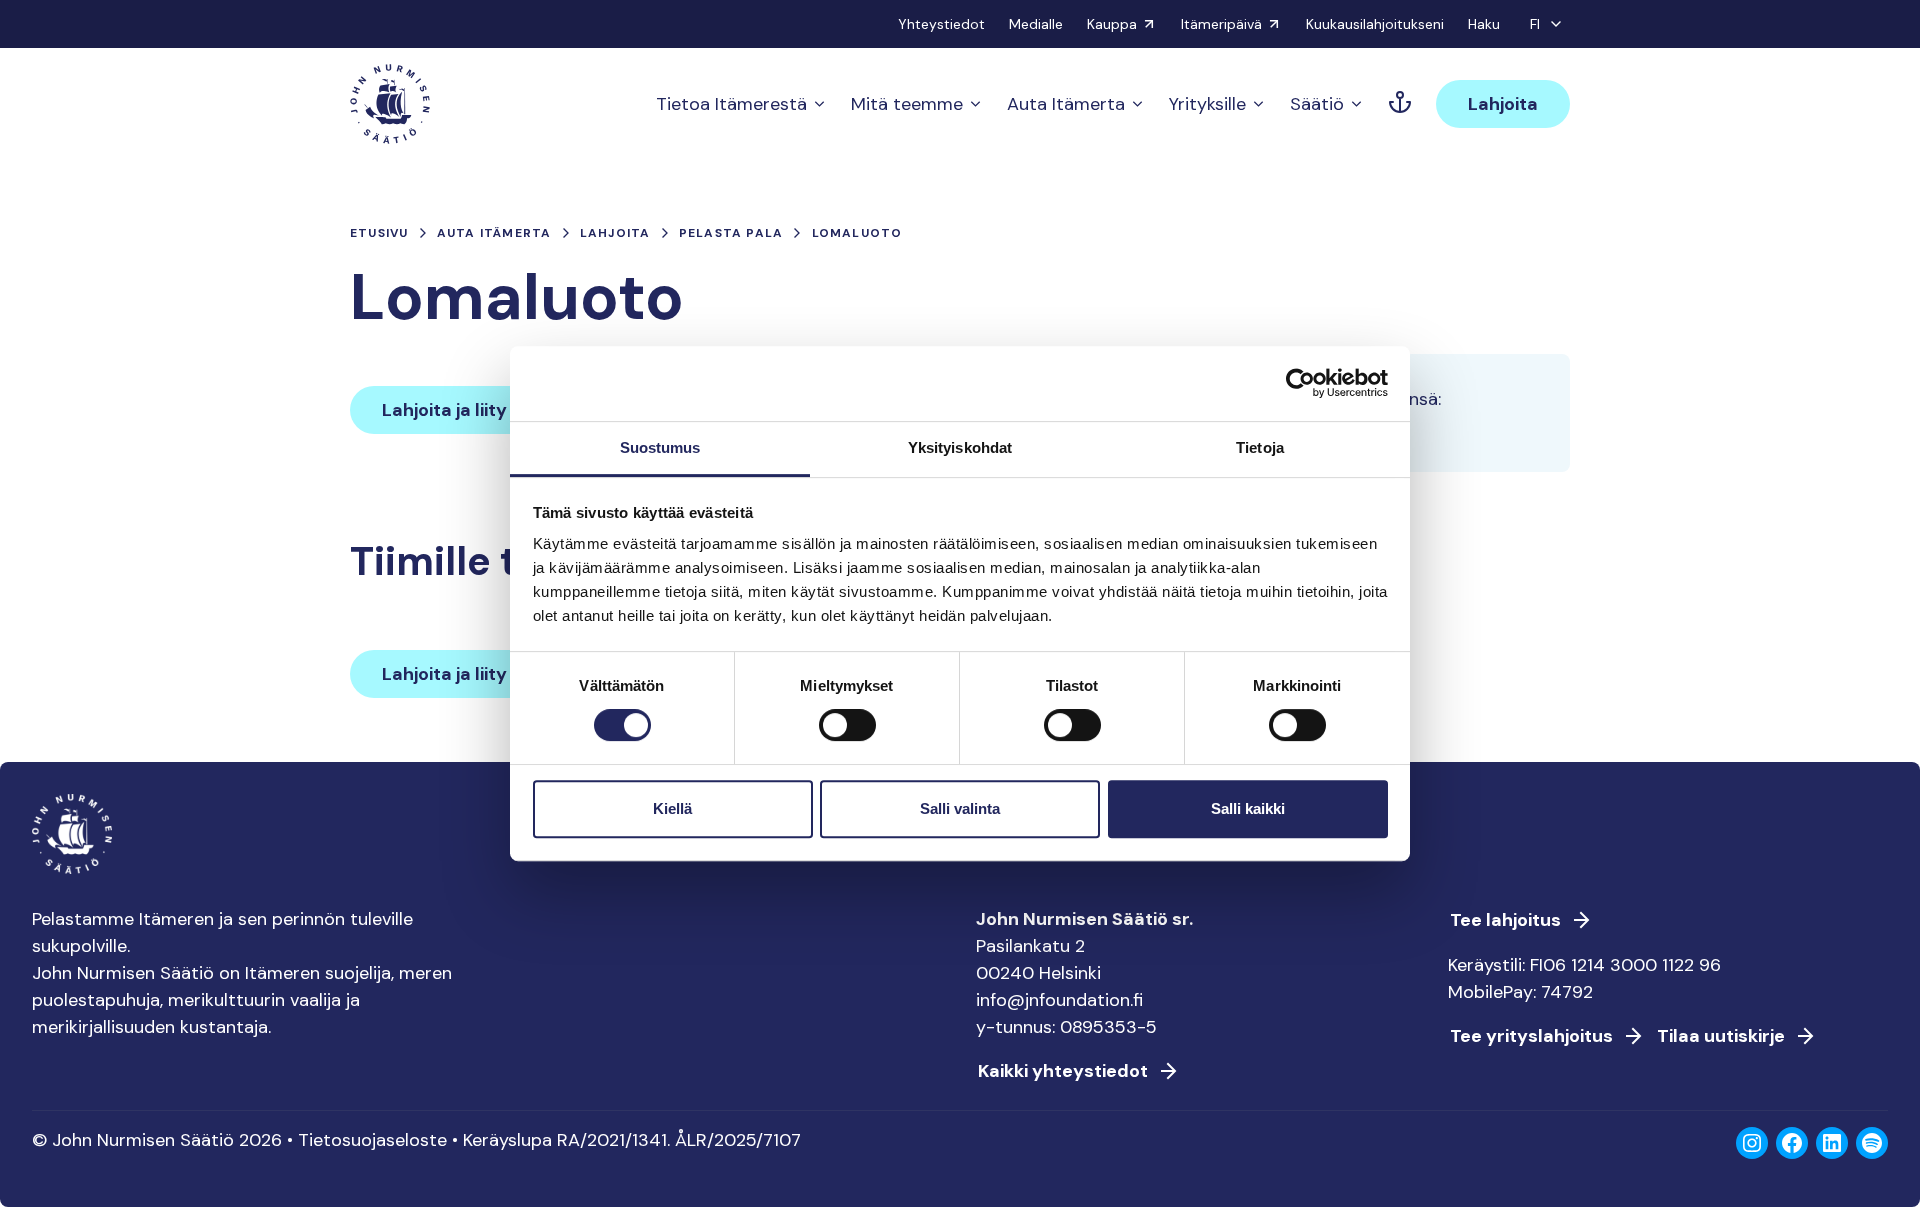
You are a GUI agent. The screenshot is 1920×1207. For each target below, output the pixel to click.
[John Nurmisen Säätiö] (390, 104)
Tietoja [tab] (1260, 447)
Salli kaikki (1248, 808)
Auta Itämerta (1066, 104)
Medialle (1036, 24)
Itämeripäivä (1221, 24)
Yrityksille (1207, 104)
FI (1535, 24)
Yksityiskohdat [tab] (960, 447)
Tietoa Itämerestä (731, 104)
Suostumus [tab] (660, 447)
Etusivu (379, 233)
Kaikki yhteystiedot (1063, 1071)
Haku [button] (1484, 24)
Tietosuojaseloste (372, 1140)
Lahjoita (1503, 104)
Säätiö (1317, 104)
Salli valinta (960, 808)
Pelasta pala (731, 233)
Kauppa (1112, 24)
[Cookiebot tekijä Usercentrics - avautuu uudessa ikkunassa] (1300, 383)
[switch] (847, 733)
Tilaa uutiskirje (1721, 1036)
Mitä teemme (907, 104)
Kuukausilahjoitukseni (1375, 24)
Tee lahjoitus (1505, 920)
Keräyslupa (507, 1140)
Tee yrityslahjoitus (1531, 1036)
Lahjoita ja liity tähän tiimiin (500, 410)
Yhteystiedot (941, 24)
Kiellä (672, 808)
